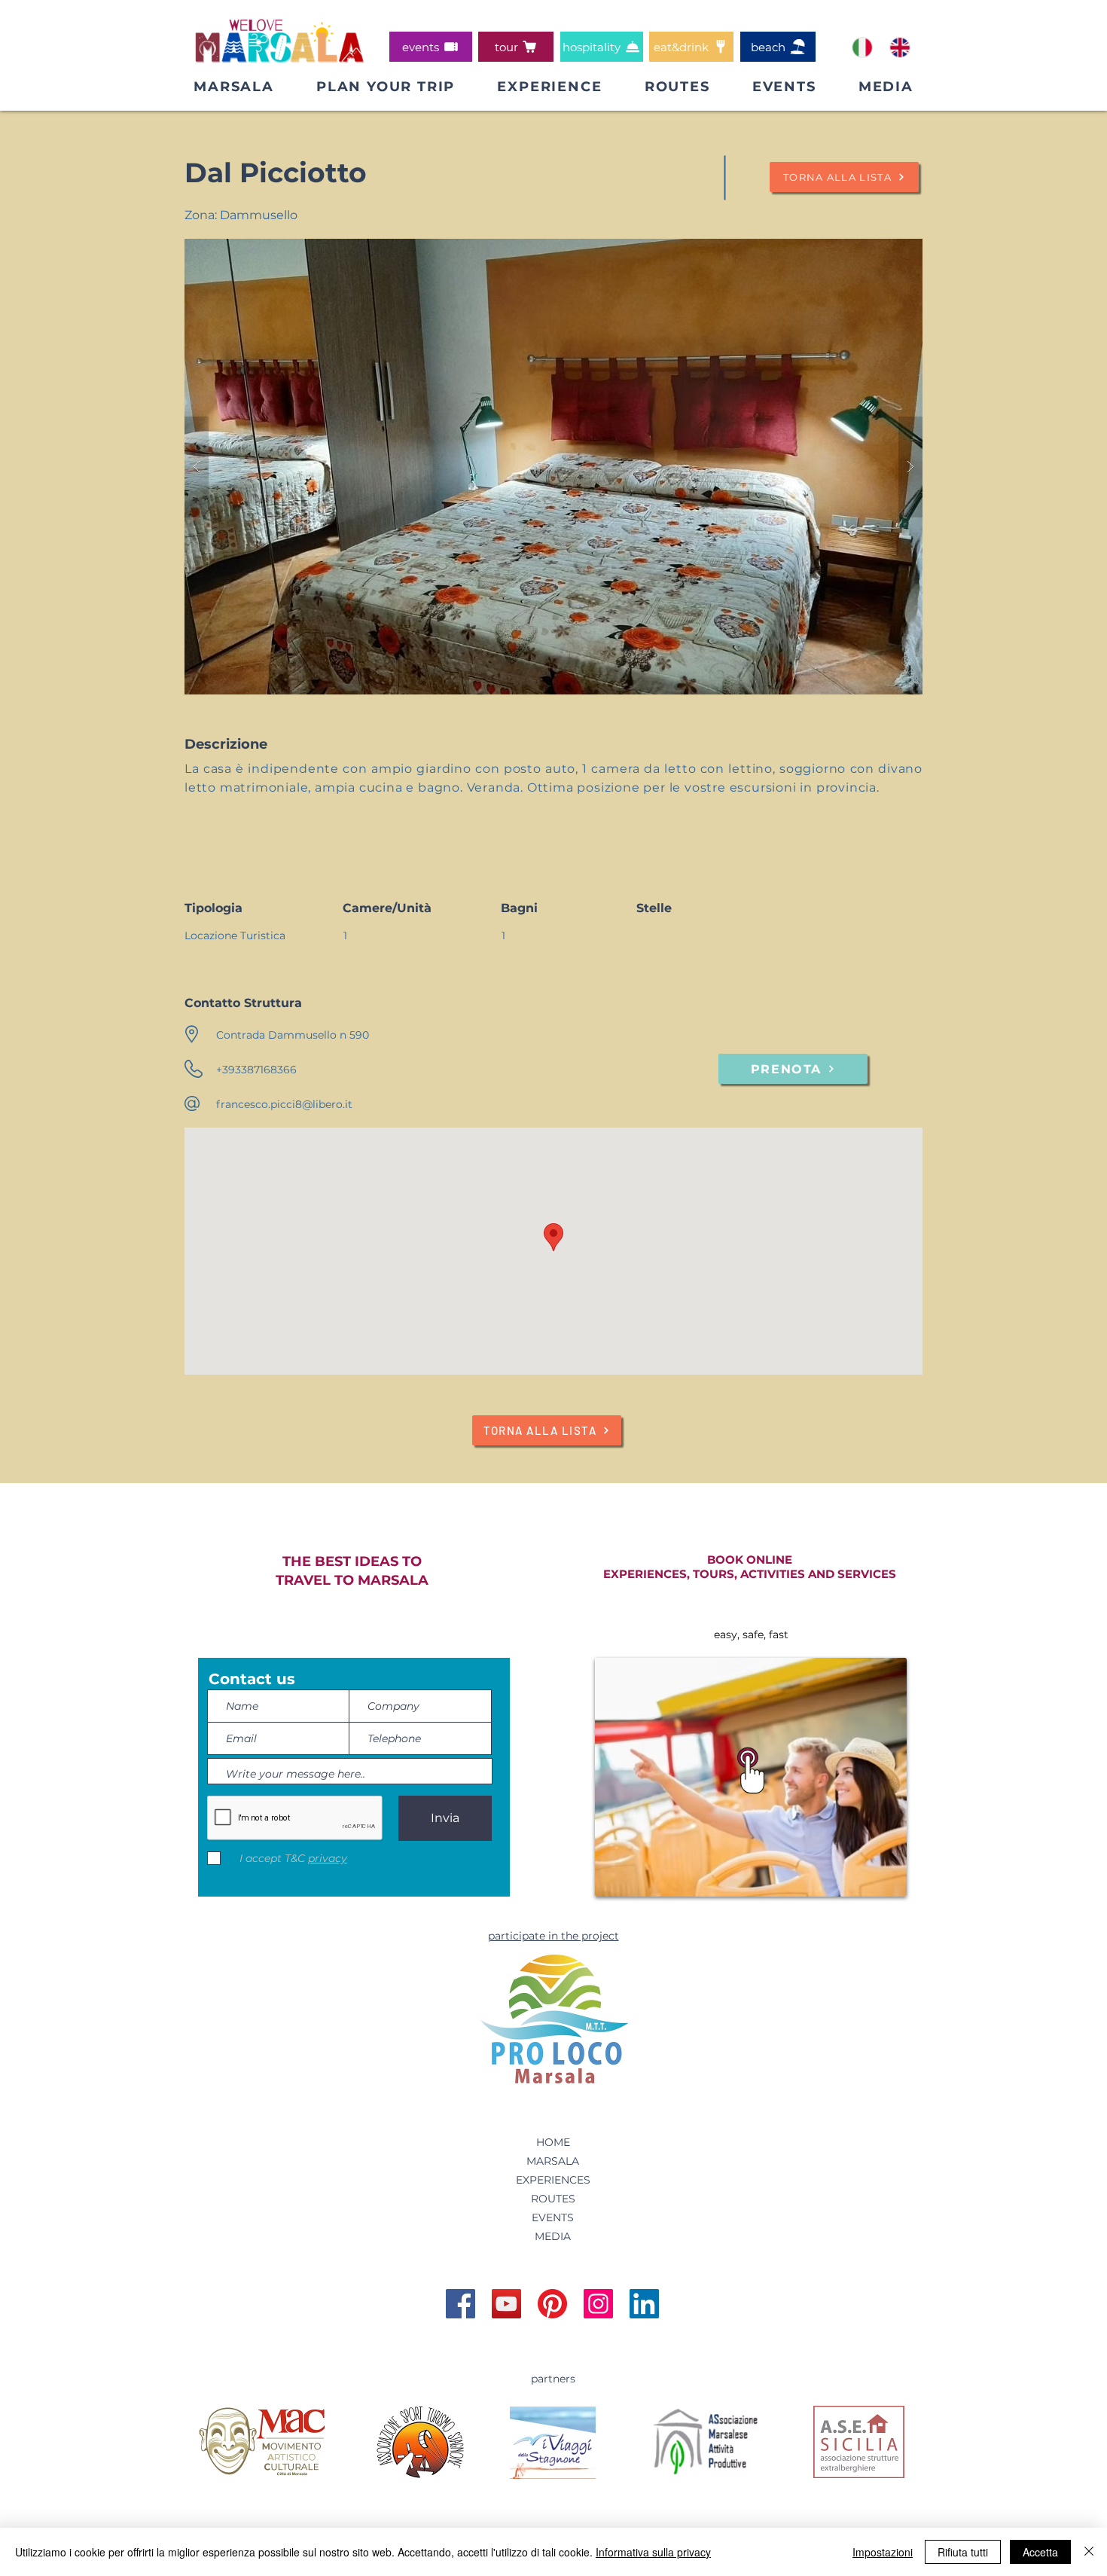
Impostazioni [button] (883, 2552)
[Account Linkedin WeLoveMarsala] (644, 2304)
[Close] (1089, 2552)
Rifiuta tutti (963, 2552)
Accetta (1040, 2552)
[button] (386, 87)
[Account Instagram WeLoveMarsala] (598, 2304)
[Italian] (862, 47)
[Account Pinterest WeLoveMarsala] (552, 2304)
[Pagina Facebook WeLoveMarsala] (460, 2304)
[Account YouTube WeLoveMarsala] (506, 2304)
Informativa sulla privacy (653, 2552)
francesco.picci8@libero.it (284, 1104)
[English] (899, 47)
